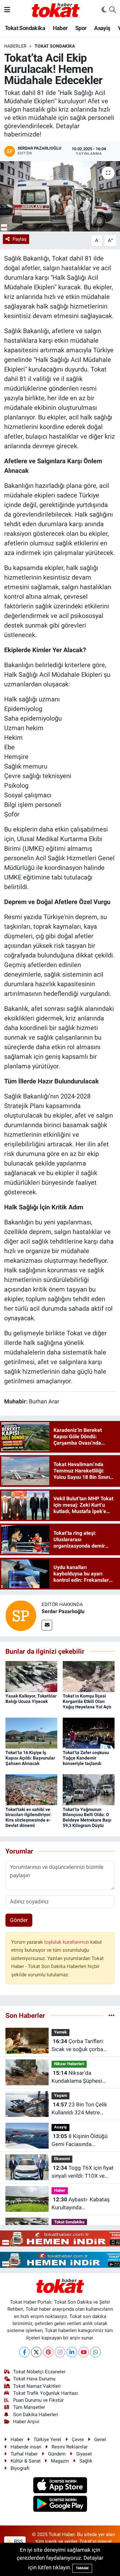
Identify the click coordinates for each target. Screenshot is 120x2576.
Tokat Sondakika (25, 28)
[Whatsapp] (96, 2352)
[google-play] (60, 2505)
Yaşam (60, 2095)
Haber (60, 28)
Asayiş (102, 28)
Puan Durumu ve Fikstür (38, 2400)
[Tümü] (112, 2015)
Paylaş (20, 239)
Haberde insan (26, 2447)
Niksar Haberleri (69, 2064)
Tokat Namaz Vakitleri (37, 2386)
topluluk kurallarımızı (67, 1942)
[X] (36, 2352)
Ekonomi (62, 2159)
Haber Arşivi (26, 2422)
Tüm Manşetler (29, 2407)
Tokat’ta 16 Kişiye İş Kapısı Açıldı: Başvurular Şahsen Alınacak (30, 1758)
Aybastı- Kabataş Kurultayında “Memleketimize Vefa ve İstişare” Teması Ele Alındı (83, 2204)
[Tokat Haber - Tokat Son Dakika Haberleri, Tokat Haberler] (56, 9)
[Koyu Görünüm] (104, 10)
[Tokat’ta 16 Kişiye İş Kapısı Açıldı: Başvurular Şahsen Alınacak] (31, 1733)
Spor (81, 28)
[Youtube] (84, 2352)
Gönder (19, 1920)
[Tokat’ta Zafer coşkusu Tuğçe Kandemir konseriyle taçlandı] (89, 1733)
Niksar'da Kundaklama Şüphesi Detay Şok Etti (77, 2077)
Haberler (15, 46)
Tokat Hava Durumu (34, 2379)
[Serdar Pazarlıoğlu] (21, 1615)
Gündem (57, 2454)
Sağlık (86, 2461)
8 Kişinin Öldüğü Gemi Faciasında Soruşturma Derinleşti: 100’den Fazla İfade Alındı (82, 2141)
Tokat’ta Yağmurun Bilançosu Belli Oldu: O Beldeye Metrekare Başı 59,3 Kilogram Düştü (87, 1817)
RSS (18, 2541)
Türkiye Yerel (47, 2439)
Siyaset (84, 2454)
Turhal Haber (24, 2454)
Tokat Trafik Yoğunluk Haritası (46, 2393)
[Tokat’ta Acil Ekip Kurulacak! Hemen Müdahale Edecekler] (60, 196)
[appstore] (60, 2486)
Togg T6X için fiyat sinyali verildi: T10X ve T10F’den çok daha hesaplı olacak (83, 2172)
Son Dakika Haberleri (36, 2415)
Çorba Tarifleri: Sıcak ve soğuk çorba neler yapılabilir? (78, 2046)
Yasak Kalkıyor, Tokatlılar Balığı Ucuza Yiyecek (31, 1699)
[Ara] (112, 10)
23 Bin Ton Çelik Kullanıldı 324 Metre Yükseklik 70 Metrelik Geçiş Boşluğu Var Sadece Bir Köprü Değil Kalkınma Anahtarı (79, 2109)
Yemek (60, 2032)
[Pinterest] (48, 2352)
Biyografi (20, 2468)
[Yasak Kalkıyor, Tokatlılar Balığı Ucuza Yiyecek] (31, 1676)
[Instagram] (60, 2352)
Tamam (82, 2568)
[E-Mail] (47, 1625)
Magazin (60, 2461)
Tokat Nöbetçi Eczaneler (39, 2372)
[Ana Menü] (7, 10)
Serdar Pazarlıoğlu (63, 1611)
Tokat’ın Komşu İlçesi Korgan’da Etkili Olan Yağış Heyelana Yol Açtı (87, 1701)
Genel (100, 2439)
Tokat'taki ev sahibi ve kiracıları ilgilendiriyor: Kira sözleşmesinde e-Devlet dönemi (28, 1817)
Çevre (78, 2439)
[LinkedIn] (72, 2352)
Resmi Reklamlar (70, 2447)
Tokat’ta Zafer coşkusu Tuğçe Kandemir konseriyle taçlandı (86, 1758)
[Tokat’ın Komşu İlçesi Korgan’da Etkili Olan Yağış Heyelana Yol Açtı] (89, 1676)
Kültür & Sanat (26, 2461)
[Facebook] (24, 2352)
